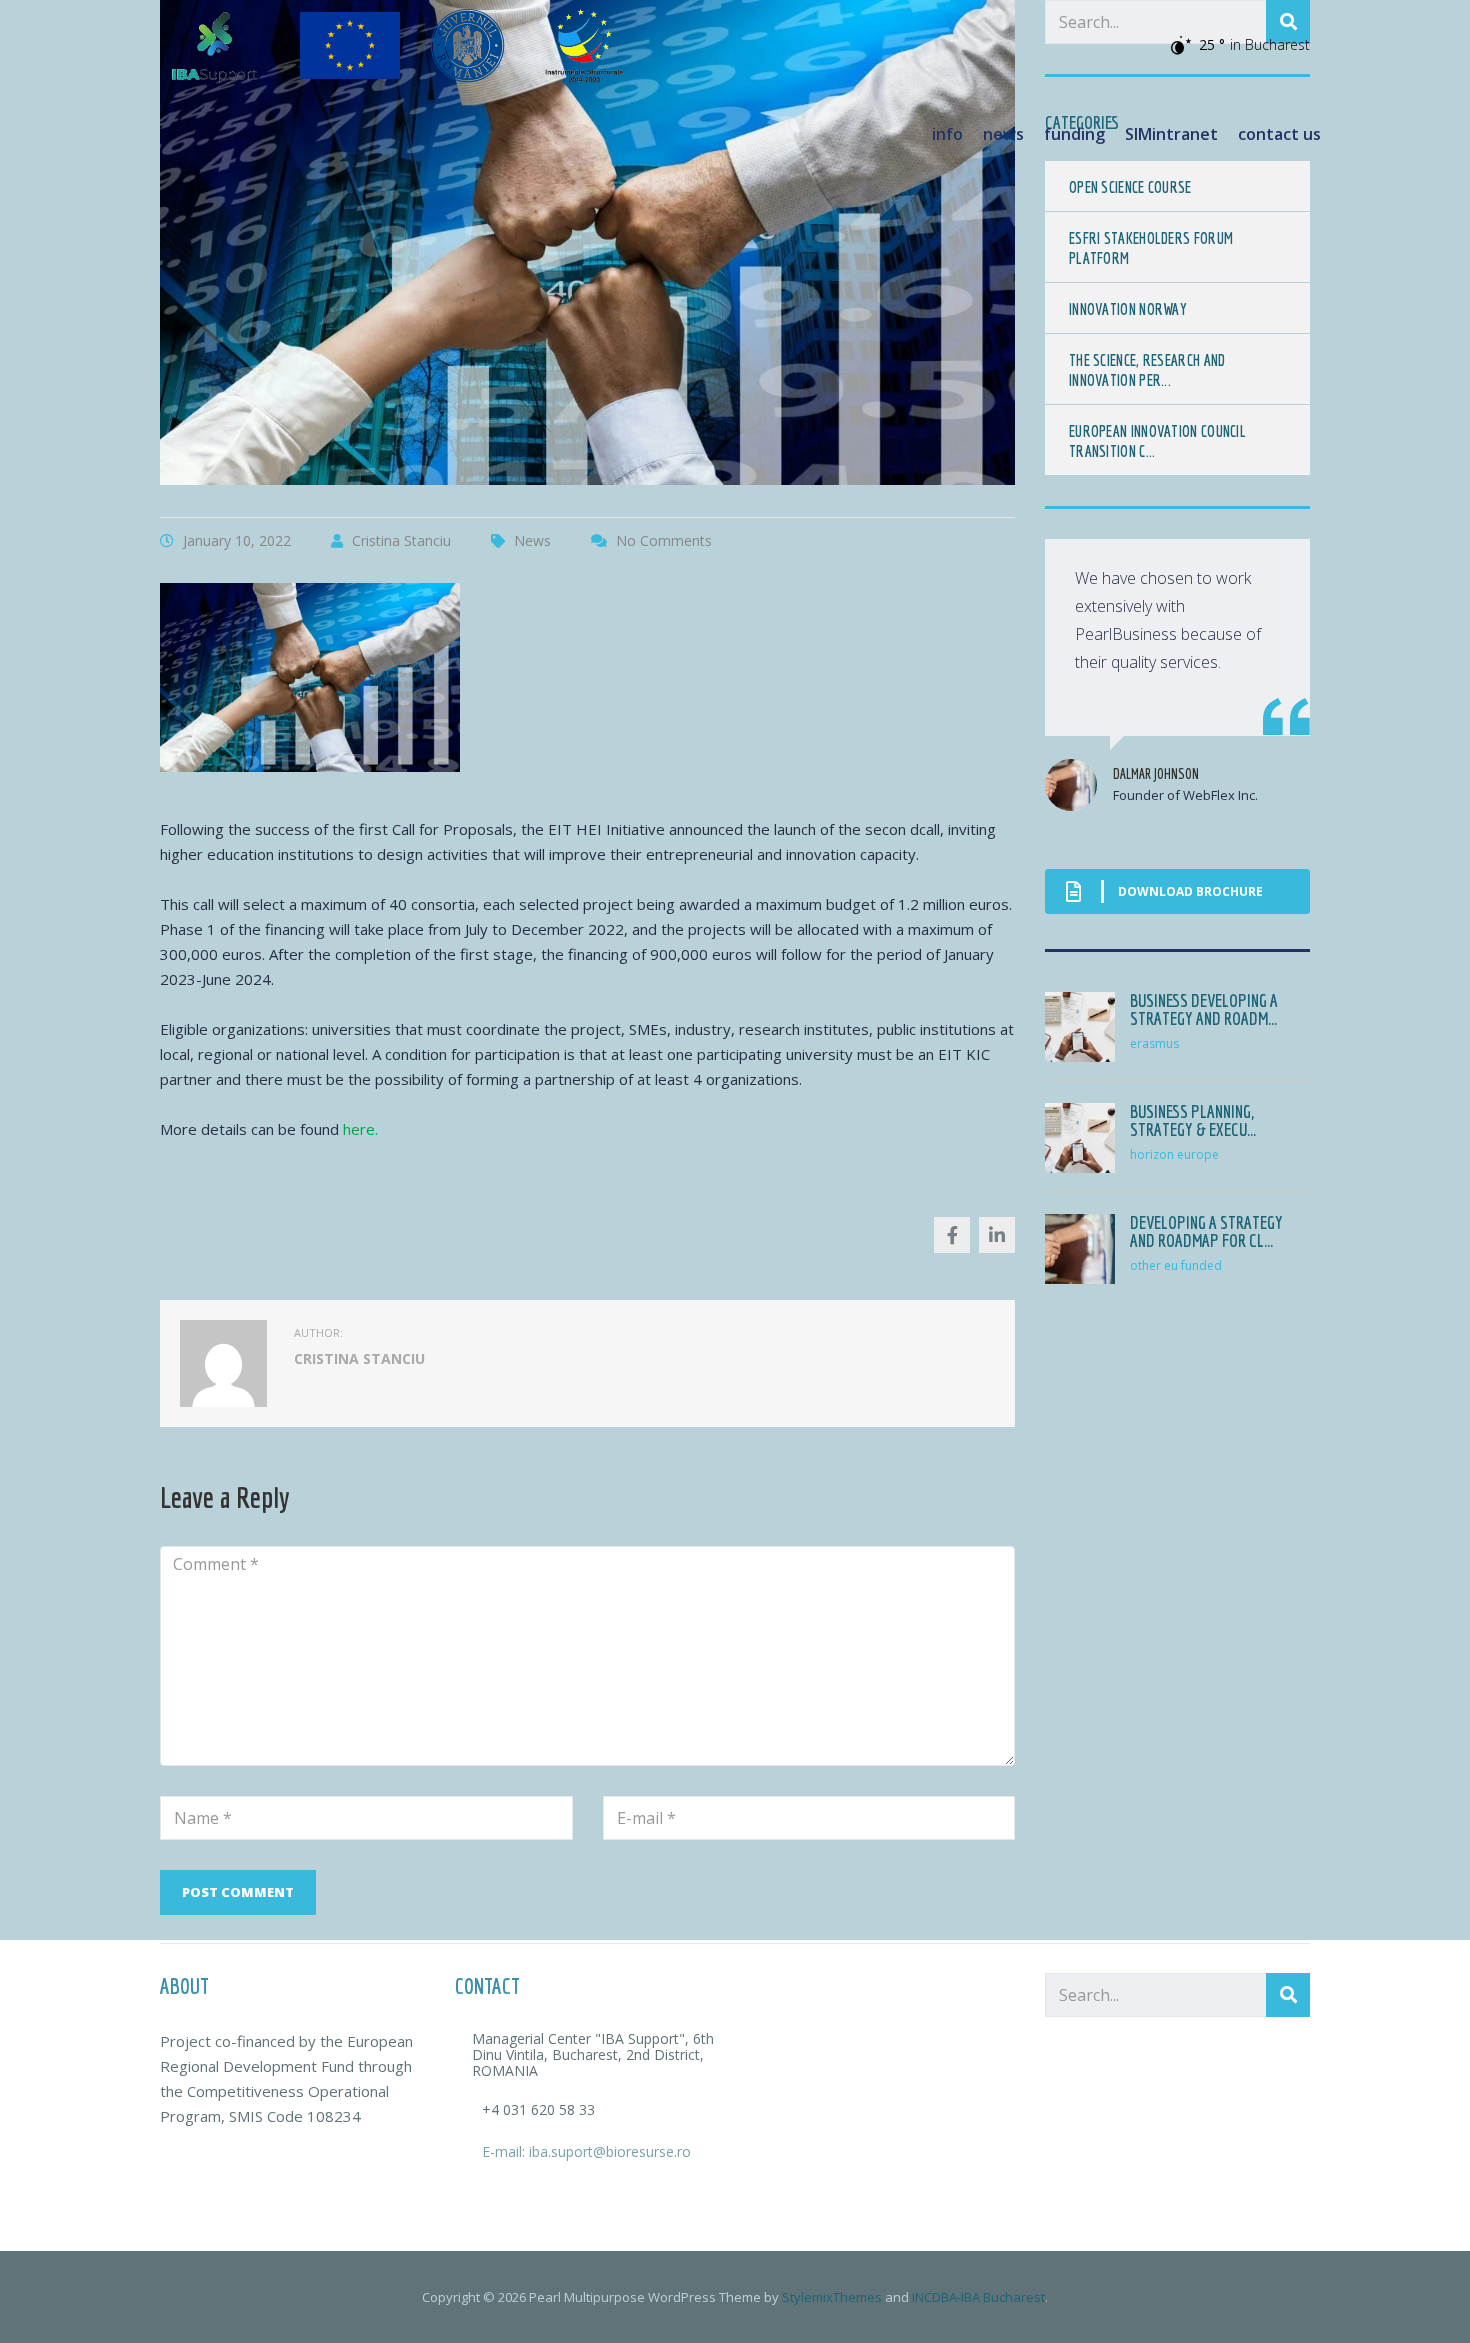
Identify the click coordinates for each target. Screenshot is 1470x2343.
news (1003, 134)
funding (1074, 134)
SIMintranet (1171, 134)
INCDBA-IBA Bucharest (978, 2297)
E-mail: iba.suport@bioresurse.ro (586, 2151)
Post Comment (238, 1892)
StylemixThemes (832, 2297)
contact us (1279, 134)
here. (360, 1129)
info (947, 134)
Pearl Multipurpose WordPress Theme (645, 2297)
